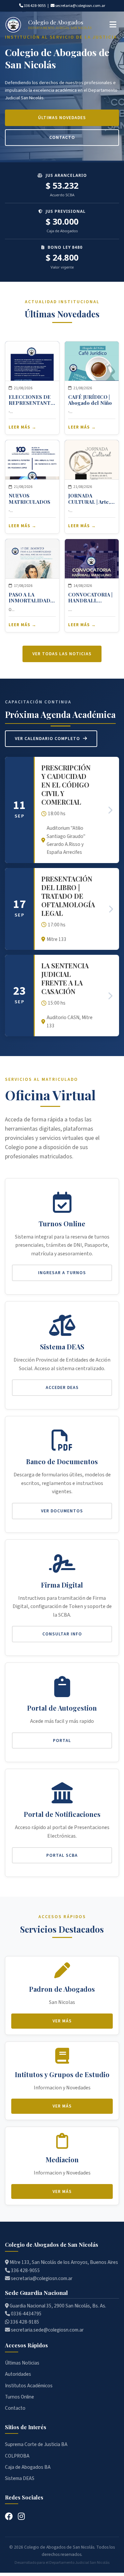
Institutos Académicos (29, 2386)
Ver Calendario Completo (48, 739)
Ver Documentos (62, 1511)
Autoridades (18, 2374)
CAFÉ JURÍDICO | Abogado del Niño (90, 400)
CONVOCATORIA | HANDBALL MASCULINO (90, 597)
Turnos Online (20, 2397)
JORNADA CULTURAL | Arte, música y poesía (89, 499)
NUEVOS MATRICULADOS (29, 499)
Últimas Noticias (22, 2363)
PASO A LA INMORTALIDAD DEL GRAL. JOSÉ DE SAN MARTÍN (29, 597)
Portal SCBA (62, 1855)
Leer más (19, 427)
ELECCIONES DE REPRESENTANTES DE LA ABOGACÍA (32, 400)
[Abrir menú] (113, 25)
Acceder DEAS (62, 1387)
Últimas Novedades (62, 118)
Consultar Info (62, 1634)
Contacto (62, 137)
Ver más (62, 2021)
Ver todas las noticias (62, 654)
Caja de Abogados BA (28, 2467)
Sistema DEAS (20, 2478)
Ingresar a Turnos (62, 1273)
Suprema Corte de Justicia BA (36, 2444)
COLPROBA (17, 2456)
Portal (62, 1740)
